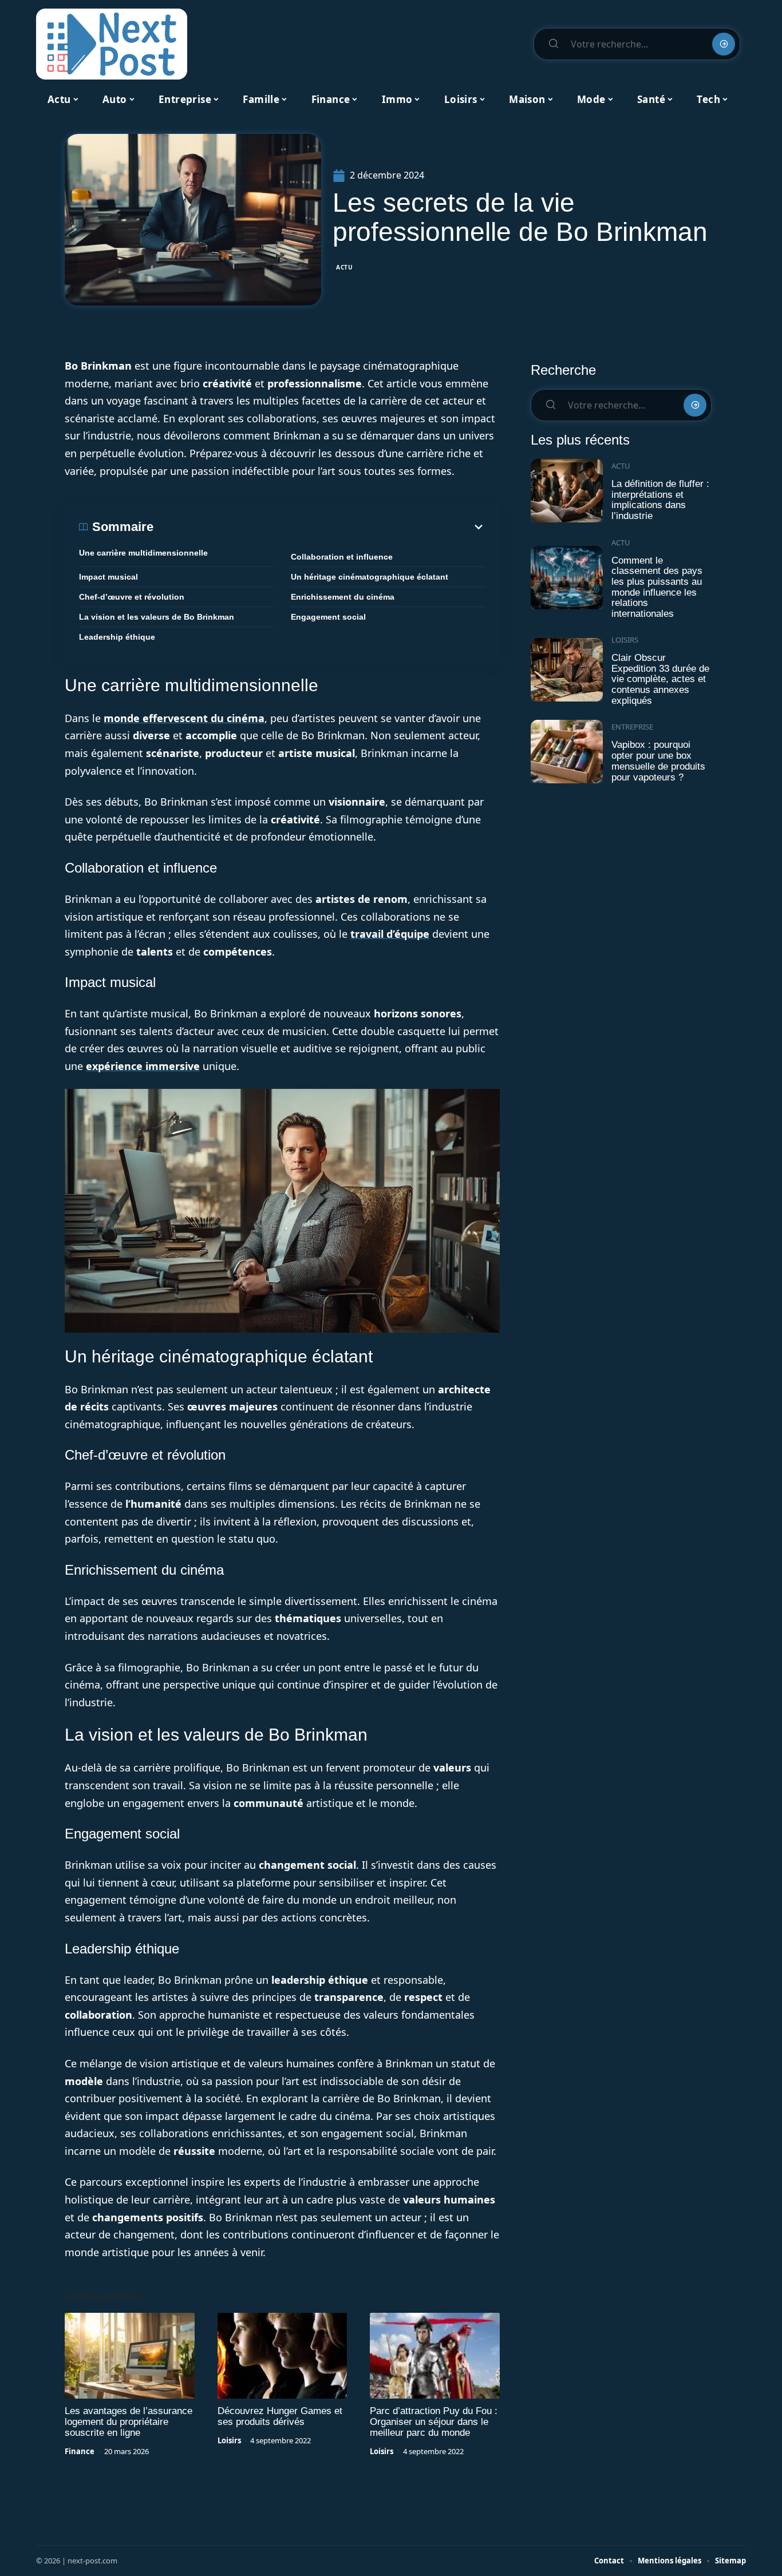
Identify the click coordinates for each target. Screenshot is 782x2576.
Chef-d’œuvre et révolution (132, 597)
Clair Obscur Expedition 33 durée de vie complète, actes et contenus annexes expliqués (660, 679)
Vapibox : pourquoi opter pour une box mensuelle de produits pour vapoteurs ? (658, 761)
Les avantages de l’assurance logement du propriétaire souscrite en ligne (129, 2422)
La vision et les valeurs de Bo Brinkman (157, 617)
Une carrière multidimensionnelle (143, 553)
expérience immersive (143, 1066)
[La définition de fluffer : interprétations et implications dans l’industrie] (567, 491)
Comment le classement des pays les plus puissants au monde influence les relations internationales (657, 587)
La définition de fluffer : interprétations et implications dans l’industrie (660, 500)
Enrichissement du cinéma (343, 597)
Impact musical (108, 577)
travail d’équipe (390, 934)
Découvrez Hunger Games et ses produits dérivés (280, 2416)
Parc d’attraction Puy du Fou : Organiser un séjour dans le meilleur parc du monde (434, 2422)
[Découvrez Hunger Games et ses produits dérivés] (283, 2356)
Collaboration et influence (342, 557)
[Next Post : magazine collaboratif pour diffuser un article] (112, 44)
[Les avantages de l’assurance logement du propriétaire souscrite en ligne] (130, 2356)
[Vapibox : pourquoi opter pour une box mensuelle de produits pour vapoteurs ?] (567, 752)
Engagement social (328, 617)
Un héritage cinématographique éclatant (370, 577)
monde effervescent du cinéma (184, 718)
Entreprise (632, 727)
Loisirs (229, 2440)
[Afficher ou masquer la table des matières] (319, 527)
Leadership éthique (117, 637)
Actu (345, 267)
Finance (80, 2451)
